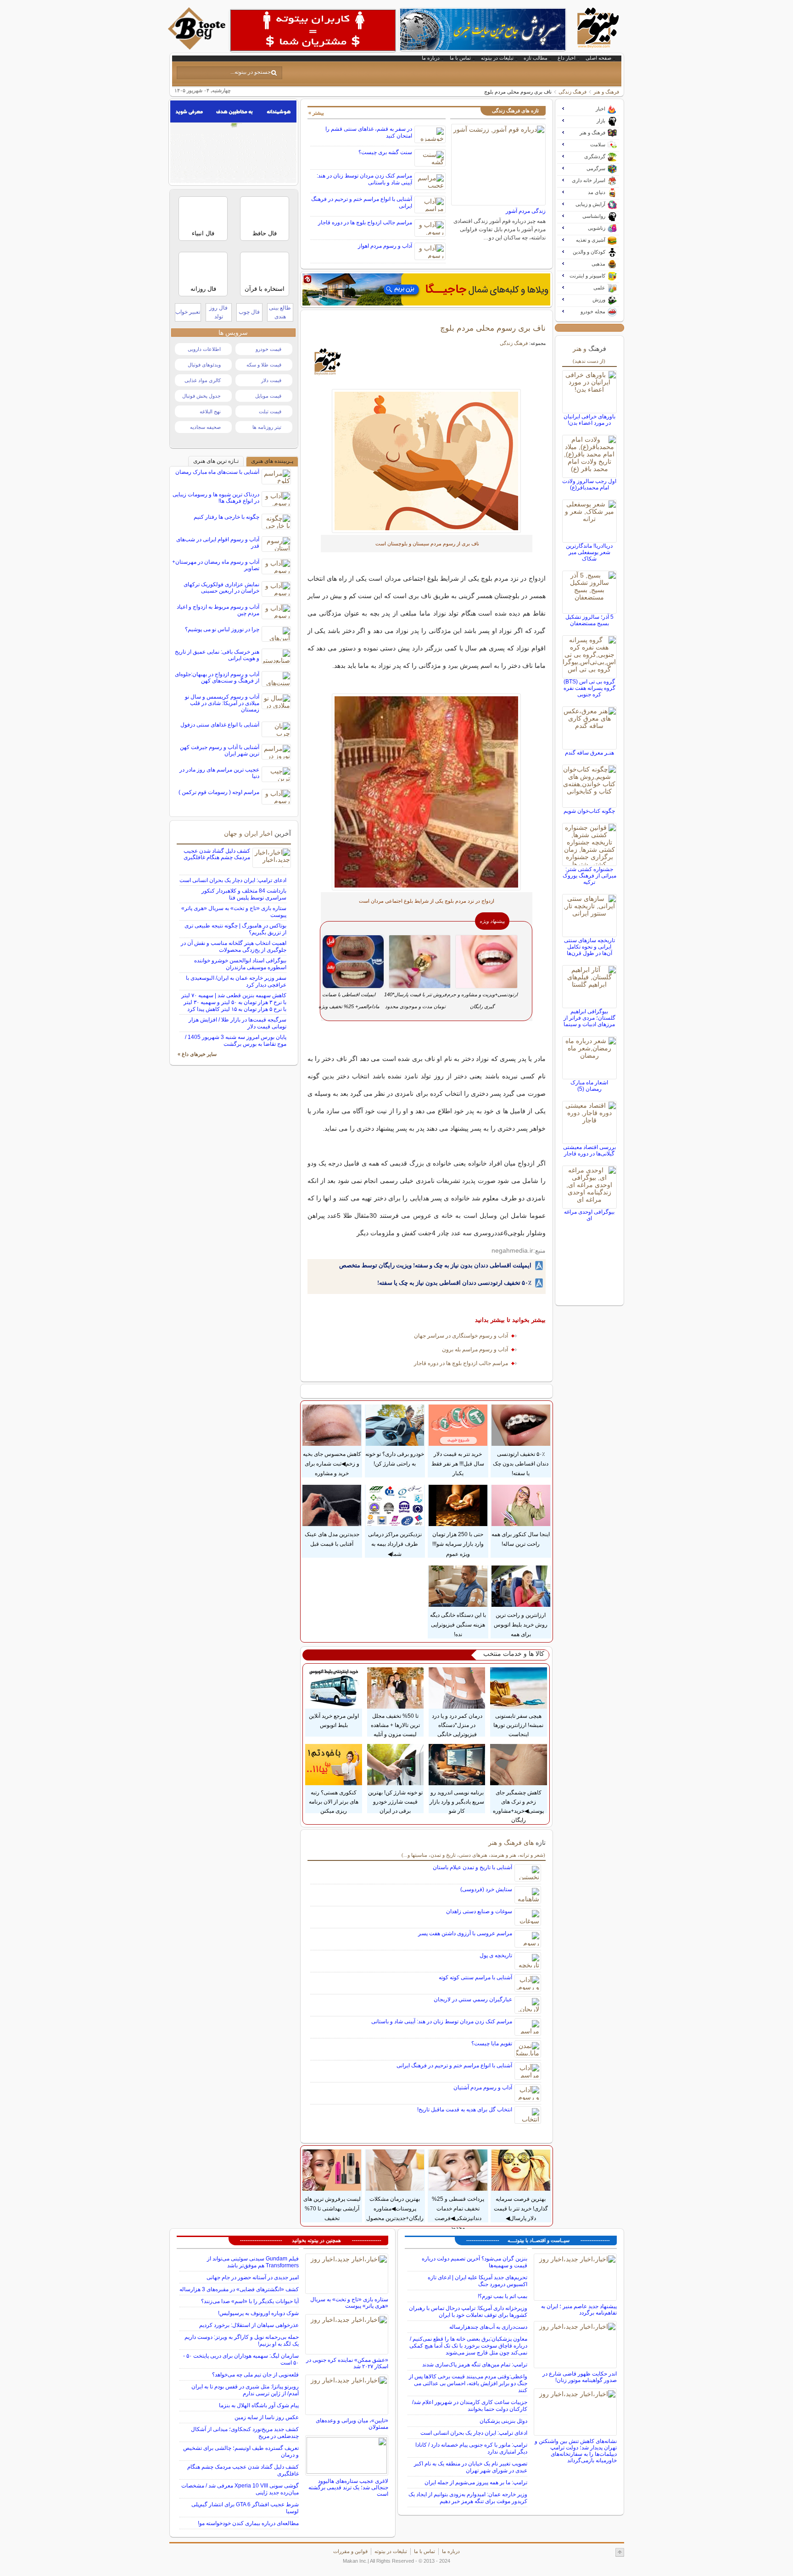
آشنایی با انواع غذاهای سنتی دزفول (220, 725)
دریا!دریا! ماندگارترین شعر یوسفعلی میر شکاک (589, 552)
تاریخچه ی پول (496, 1955)
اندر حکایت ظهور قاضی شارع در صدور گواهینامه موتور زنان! (580, 2377)
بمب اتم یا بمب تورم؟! (503, 2296)
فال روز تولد (218, 312)
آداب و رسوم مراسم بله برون (475, 1349)
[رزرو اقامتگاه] (426, 289)
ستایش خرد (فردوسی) (486, 1889)
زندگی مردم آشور (526, 211)
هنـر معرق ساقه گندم (589, 753)
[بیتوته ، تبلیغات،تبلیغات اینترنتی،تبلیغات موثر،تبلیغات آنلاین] (313, 30)
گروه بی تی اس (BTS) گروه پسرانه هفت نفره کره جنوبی (589, 688)
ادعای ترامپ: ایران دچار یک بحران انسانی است (233, 880)
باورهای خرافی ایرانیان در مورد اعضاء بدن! (589, 420)
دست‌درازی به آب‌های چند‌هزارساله (488, 2327)
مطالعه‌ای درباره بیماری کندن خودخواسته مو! (248, 2523)
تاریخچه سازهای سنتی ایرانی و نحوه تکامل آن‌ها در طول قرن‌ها (589, 947)
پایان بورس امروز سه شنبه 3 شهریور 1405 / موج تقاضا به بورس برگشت (236, 1041)
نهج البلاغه (210, 411)
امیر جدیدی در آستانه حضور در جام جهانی (253, 2277)
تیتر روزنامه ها (267, 427)
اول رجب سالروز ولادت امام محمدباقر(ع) (589, 484)
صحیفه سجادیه (205, 427)
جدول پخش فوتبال (201, 396)
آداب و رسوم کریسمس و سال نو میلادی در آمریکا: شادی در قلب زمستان (222, 703)
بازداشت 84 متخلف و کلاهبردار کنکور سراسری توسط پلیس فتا (244, 894)
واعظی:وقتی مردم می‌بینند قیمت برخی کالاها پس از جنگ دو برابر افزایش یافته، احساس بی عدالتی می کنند (468, 2383)
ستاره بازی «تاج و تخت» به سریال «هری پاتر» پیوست (349, 2303)
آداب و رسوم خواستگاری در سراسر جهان (461, 1336)
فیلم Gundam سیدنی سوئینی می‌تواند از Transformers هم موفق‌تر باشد (253, 2262)
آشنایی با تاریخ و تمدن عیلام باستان (472, 1867)
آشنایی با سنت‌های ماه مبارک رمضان (217, 472)
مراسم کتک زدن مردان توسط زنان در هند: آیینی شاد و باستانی (442, 2021)
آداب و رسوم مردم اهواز (385, 246)
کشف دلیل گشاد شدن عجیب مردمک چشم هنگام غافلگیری (217, 854)
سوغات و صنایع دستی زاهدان (479, 1911)
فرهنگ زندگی (572, 92)
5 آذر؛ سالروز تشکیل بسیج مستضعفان (589, 620)
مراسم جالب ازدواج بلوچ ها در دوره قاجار (365, 222)
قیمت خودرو (268, 349)
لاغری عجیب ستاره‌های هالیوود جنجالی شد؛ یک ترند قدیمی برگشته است (348, 2487)
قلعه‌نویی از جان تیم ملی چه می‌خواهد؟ (255, 2375)
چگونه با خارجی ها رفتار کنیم (226, 517)
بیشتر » (316, 113)
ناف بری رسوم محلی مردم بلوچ (493, 328)
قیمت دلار (271, 380)
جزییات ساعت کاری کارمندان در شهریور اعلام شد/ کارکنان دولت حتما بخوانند (470, 2406)
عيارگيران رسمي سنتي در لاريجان (473, 1999)
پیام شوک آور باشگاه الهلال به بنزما (259, 2405)
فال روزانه (203, 289)
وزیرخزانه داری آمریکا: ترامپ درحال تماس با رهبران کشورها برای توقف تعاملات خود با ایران (468, 2312)
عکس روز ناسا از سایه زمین (267, 2417)
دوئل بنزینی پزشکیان (503, 2421)
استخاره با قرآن (265, 289)
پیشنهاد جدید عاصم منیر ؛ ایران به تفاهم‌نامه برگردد (579, 2310)
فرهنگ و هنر (606, 92)
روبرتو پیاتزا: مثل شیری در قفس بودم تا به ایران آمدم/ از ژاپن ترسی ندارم (245, 2390)
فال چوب (249, 312)
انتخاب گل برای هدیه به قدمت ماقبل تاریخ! (465, 2110)
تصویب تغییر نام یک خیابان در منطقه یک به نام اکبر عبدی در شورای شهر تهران (471, 2467)
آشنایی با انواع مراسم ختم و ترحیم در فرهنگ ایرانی (454, 2065)
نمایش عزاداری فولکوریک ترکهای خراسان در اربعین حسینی (221, 588)
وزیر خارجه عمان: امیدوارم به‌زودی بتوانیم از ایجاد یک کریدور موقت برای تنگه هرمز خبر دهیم (468, 2498)
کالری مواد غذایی (203, 380)
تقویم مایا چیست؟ (492, 2043)
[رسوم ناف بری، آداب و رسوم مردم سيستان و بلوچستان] (427, 461)
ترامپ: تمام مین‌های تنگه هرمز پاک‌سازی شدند (475, 2365)
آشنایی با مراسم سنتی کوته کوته (475, 1977)
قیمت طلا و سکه (264, 365)
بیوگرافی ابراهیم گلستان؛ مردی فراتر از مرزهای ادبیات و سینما (589, 1018)
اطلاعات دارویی (204, 349)
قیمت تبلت (270, 411)
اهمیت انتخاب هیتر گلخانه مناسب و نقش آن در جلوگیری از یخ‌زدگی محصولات (234, 947)
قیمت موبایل (268, 396)
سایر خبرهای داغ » (197, 1054)
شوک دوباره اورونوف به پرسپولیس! (258, 2313)
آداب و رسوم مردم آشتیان (483, 2087)
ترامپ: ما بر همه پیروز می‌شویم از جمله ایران (476, 2482)
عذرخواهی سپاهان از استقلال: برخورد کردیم (249, 2325)
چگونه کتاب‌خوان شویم (589, 811)
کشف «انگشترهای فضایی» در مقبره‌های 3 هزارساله (239, 2289)
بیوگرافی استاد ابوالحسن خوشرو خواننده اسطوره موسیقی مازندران (240, 964)
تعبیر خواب (188, 312)
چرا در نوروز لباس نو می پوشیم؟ (222, 629)
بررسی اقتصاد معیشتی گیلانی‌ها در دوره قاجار (589, 1150)
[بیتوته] (198, 47)
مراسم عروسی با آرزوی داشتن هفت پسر (465, 1933)
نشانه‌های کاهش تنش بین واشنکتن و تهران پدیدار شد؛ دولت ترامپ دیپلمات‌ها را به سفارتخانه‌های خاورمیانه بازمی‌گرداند (576, 2451)
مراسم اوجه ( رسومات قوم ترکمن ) (219, 792)
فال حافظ (265, 233)
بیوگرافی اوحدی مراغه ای (589, 1215)
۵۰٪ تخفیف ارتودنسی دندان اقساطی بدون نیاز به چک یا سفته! (454, 1283)
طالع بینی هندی (280, 312)
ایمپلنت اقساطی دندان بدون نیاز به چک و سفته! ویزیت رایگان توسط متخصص (435, 1265)
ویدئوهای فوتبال (204, 365)
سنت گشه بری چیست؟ (385, 152)
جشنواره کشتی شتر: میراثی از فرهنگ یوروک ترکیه (589, 876)
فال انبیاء (203, 233)
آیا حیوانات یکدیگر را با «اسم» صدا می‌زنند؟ (250, 2301)
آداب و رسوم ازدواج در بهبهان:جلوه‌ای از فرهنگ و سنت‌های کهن (217, 677)
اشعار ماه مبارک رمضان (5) (589, 1086)
